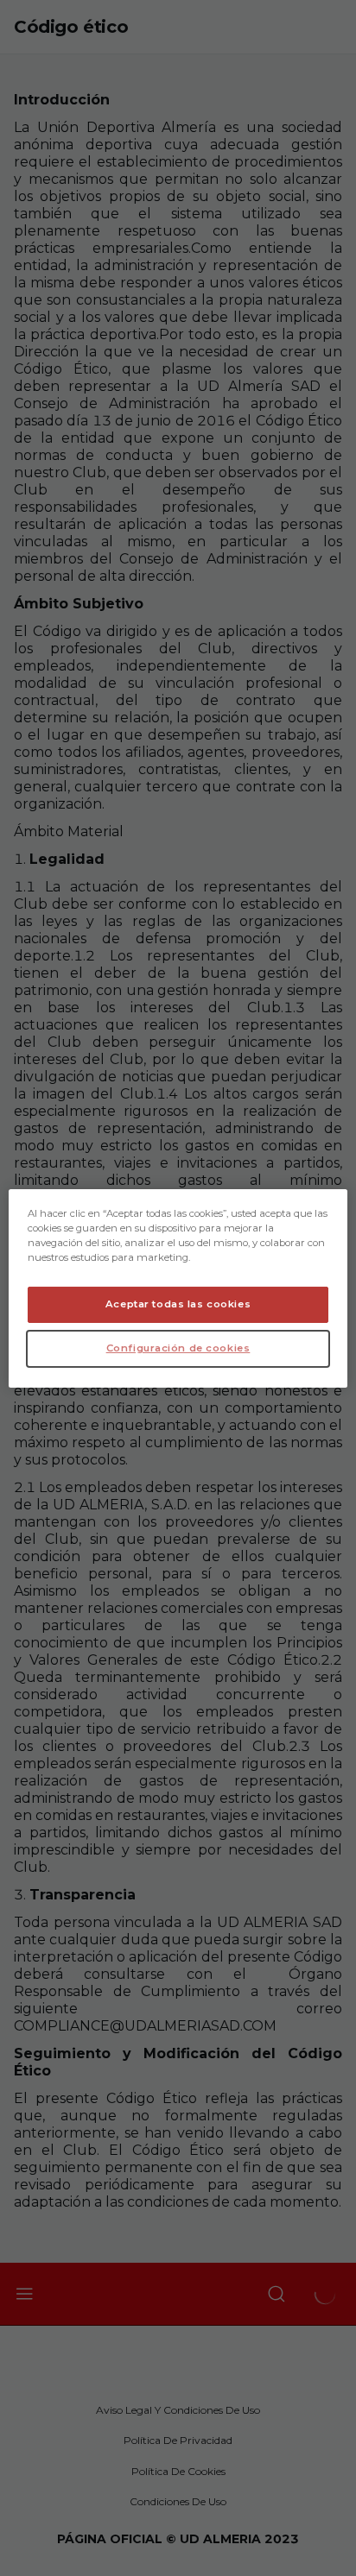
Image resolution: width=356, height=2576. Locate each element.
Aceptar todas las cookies (178, 1304)
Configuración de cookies (178, 1348)
